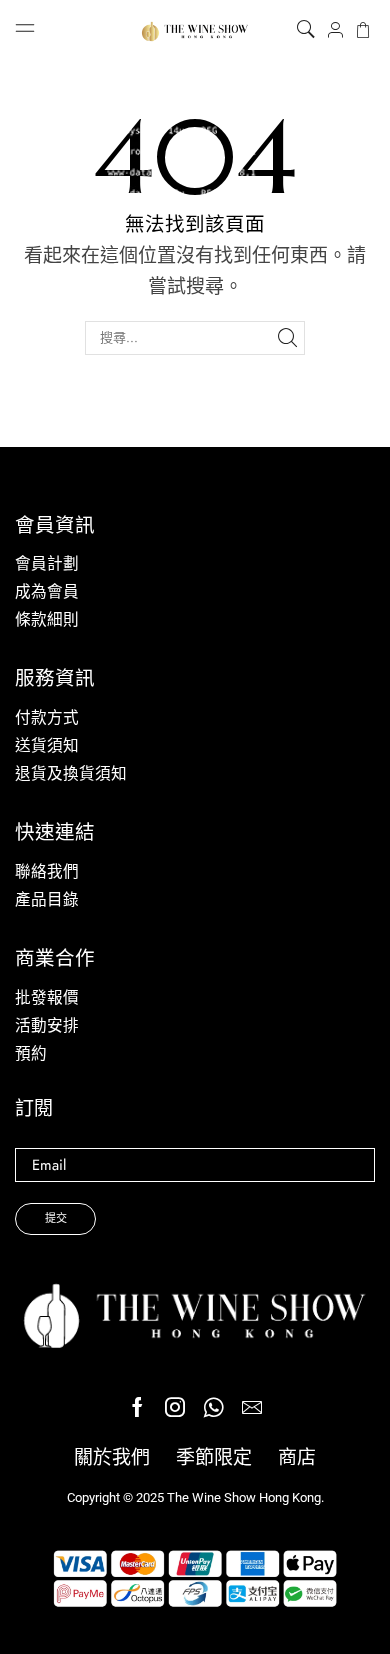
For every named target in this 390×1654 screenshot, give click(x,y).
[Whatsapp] (213, 1407)
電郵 (195, 1165)
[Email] (252, 1407)
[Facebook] (137, 1407)
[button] (306, 30)
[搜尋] (288, 338)
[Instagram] (175, 1407)
